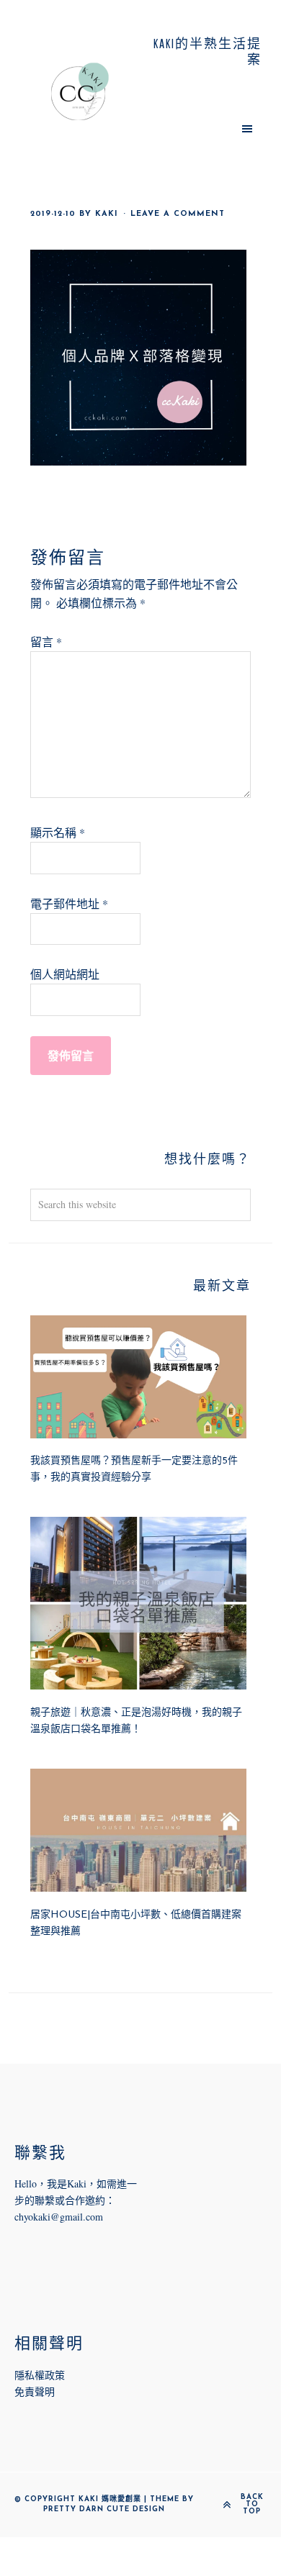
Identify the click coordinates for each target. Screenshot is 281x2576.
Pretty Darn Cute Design (104, 2509)
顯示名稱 (58, 832)
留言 (46, 641)
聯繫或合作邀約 (70, 2200)
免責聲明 (35, 2391)
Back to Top (252, 2505)
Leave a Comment (178, 214)
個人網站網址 (65, 974)
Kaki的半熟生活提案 (80, 91)
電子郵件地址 (69, 903)
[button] (201, 128)
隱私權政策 (40, 2375)
